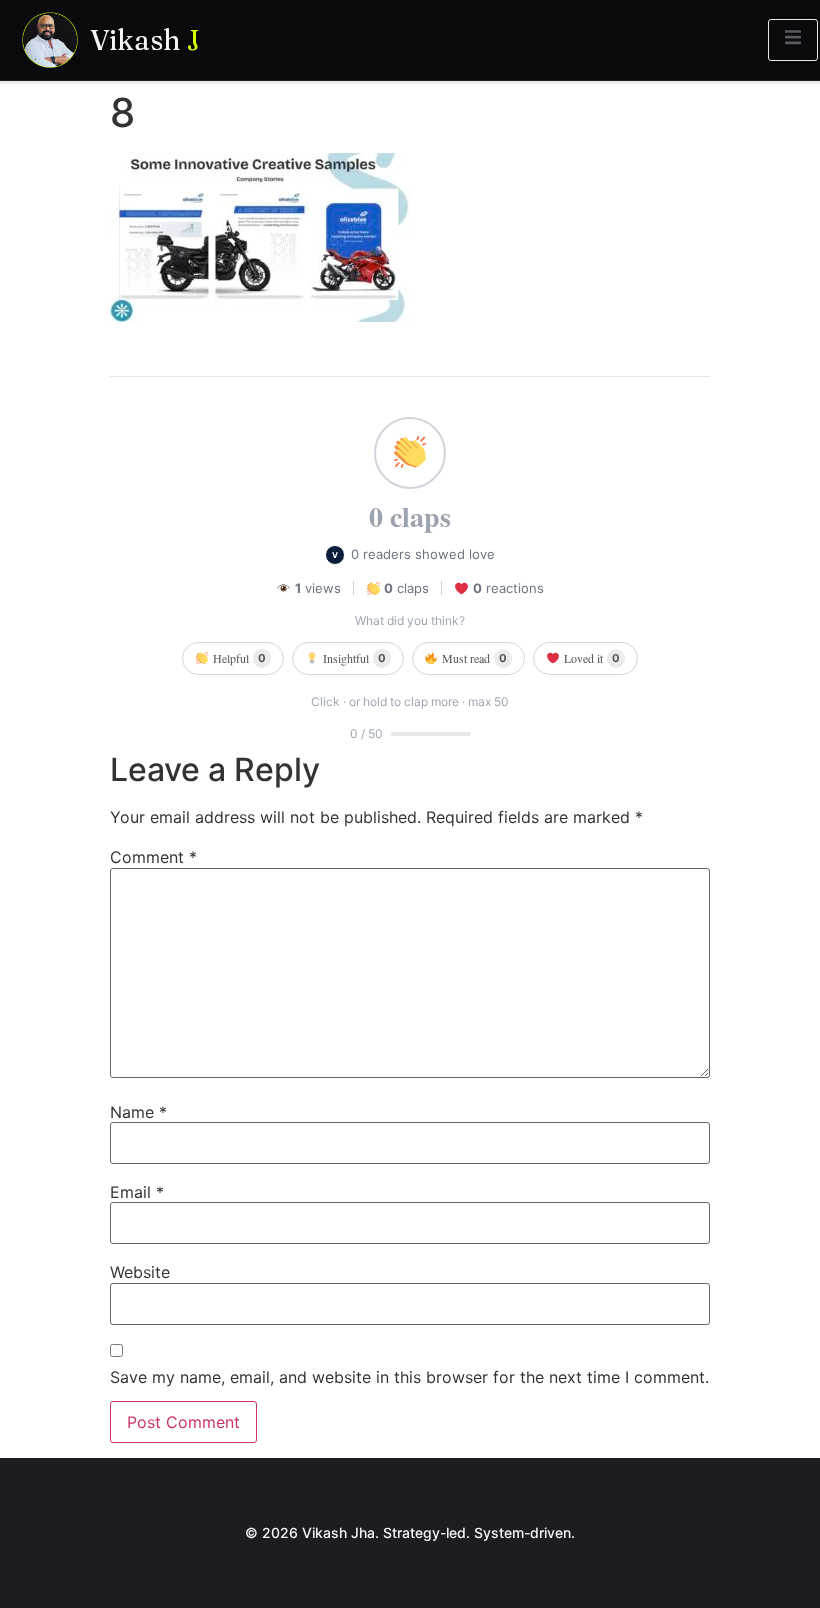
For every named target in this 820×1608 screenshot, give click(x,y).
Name (138, 1112)
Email (137, 1192)
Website (140, 1272)
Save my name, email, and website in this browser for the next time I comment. (409, 1377)
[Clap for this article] (410, 453)
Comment (153, 857)
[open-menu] (793, 40)
